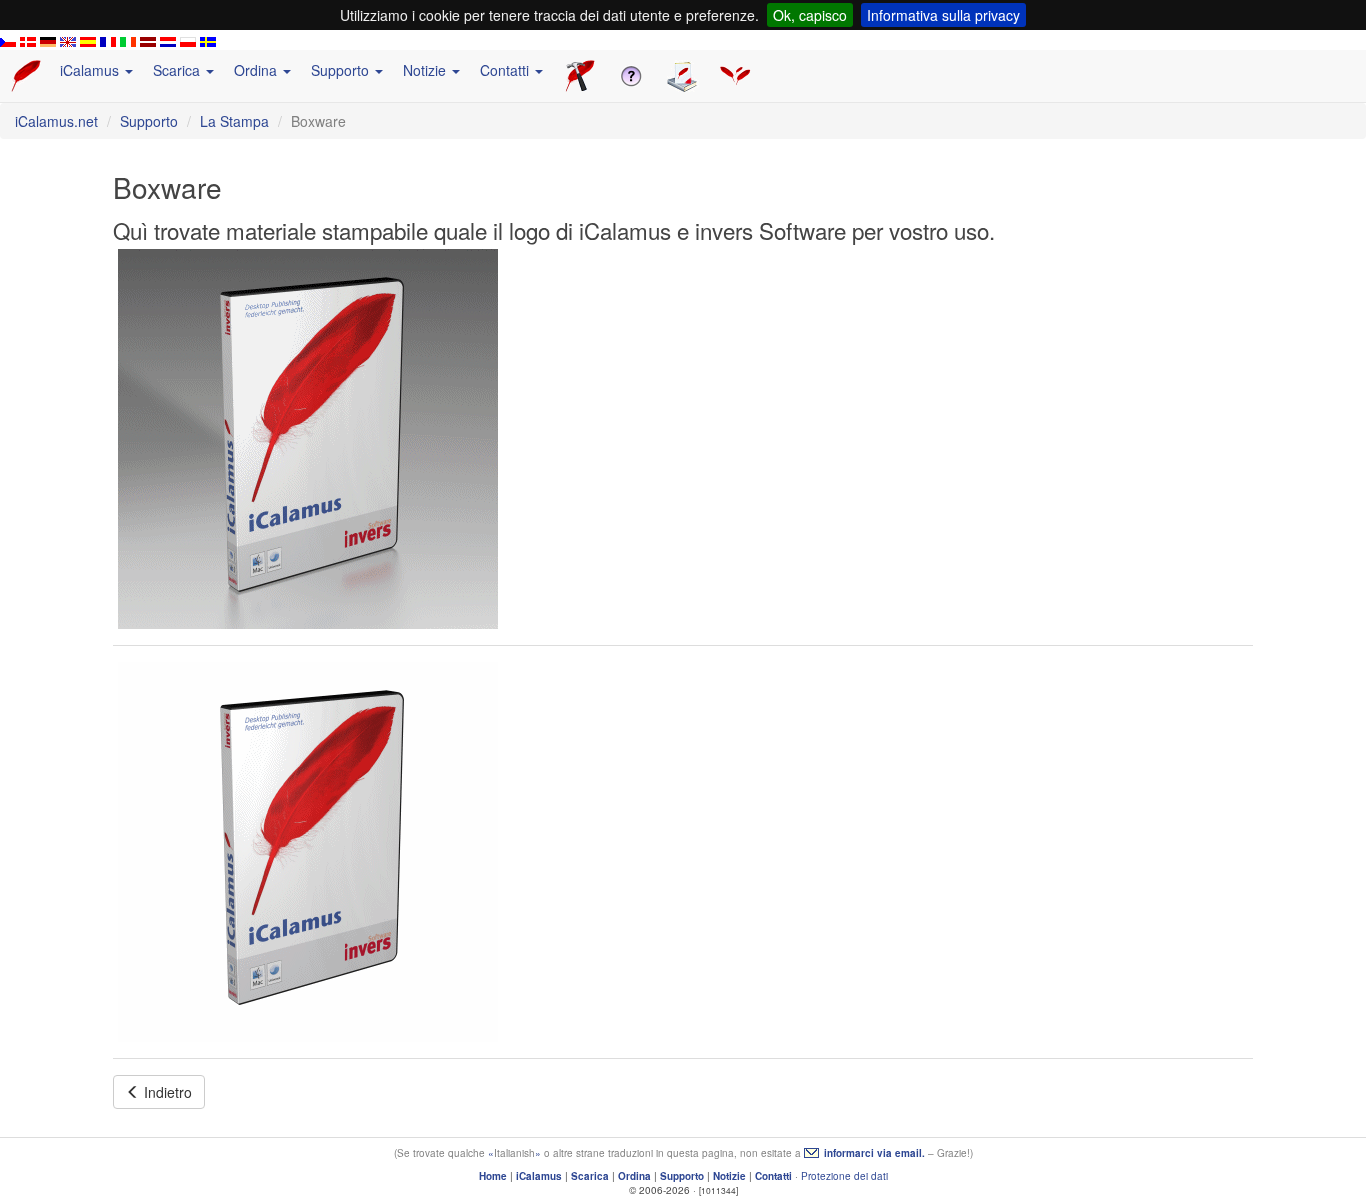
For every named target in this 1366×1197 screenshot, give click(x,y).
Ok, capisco (810, 15)
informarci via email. (874, 1153)
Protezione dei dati (844, 1176)
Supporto (149, 121)
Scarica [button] (178, 70)
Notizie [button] (426, 70)
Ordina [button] (257, 70)
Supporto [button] (342, 70)
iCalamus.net (56, 121)
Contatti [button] (506, 70)
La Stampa (234, 121)
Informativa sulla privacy (943, 15)
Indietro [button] (166, 1092)
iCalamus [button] (91, 70)
